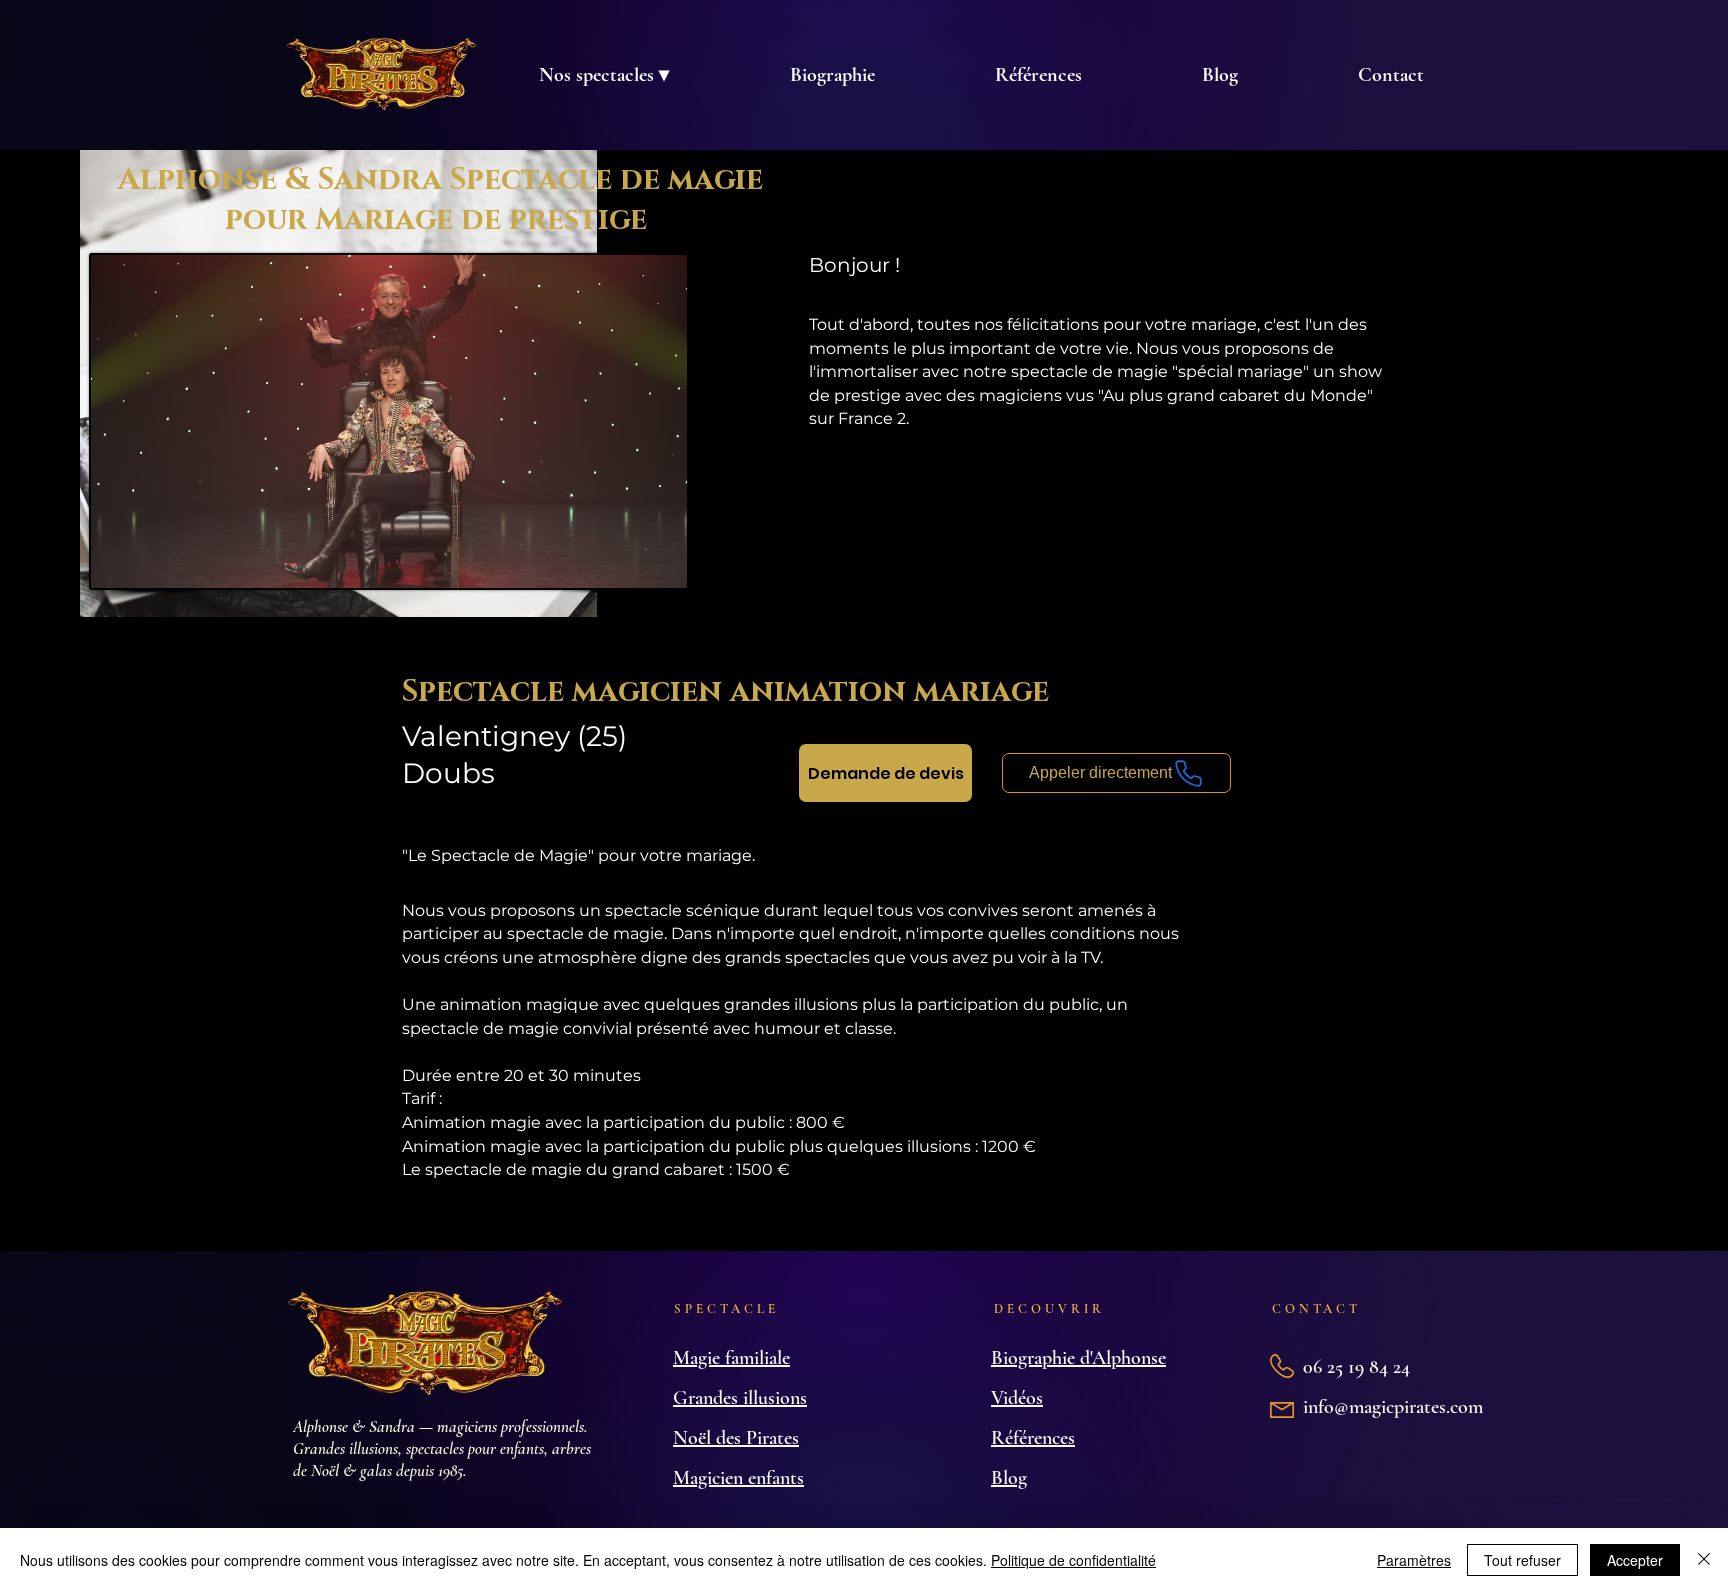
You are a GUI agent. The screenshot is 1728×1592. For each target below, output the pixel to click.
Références (1033, 1438)
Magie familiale (731, 1358)
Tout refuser (1522, 1560)
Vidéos (1017, 1398)
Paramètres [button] (1414, 1560)
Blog (1009, 1478)
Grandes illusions (740, 1398)
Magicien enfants (738, 1478)
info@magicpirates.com (1393, 1407)
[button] (603, 75)
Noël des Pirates (736, 1438)
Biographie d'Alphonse (1078, 1358)
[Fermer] (1704, 1560)
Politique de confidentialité (1073, 1560)
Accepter (1635, 1560)
